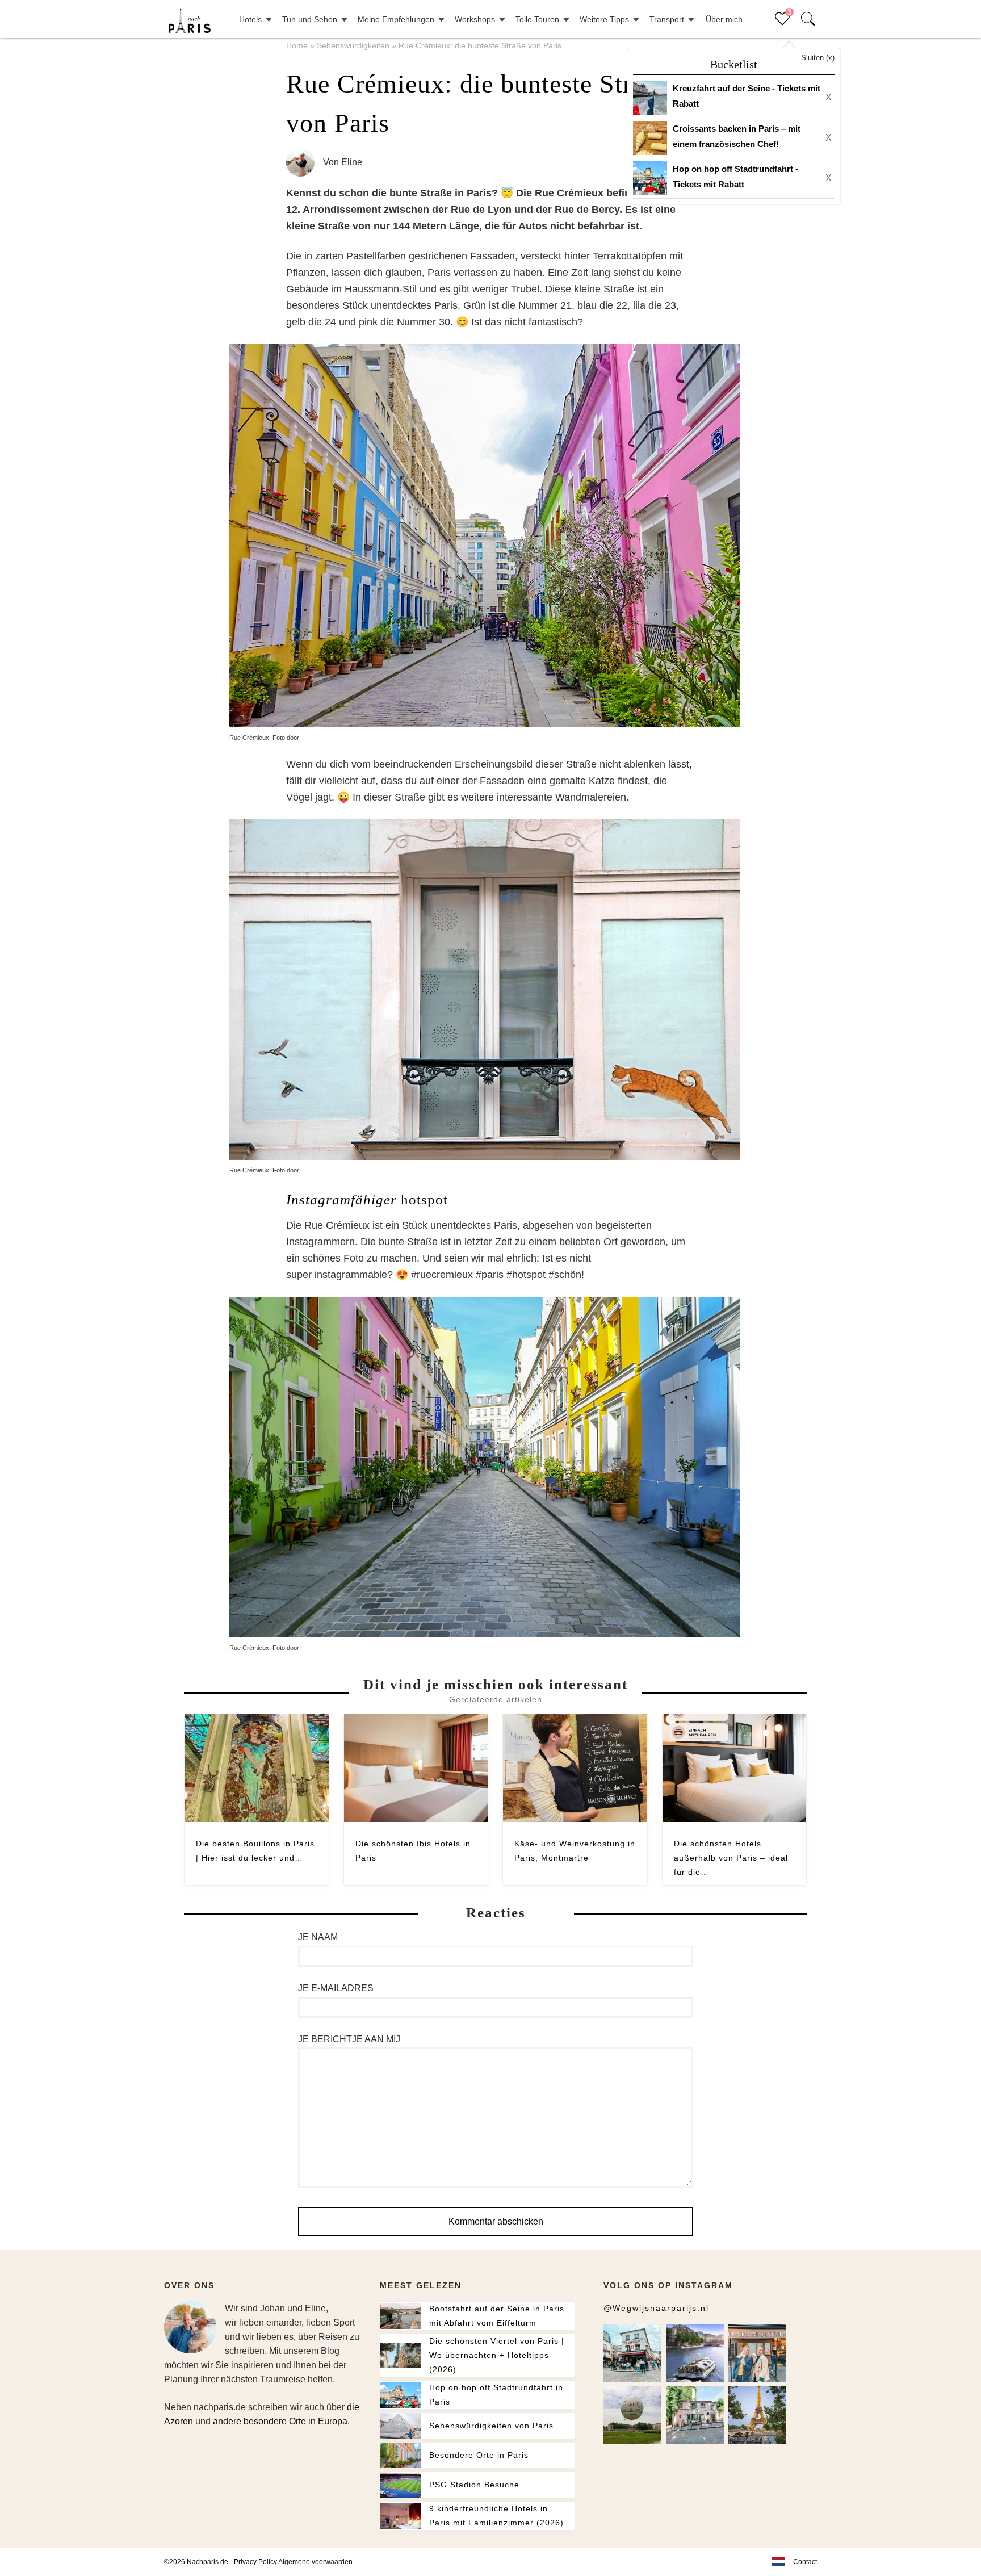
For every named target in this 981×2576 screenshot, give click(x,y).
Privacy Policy (255, 2562)
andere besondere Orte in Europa (280, 2421)
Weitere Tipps (604, 19)
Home (297, 45)
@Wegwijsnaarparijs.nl (656, 2308)
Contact (805, 2562)
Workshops (475, 19)
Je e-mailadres (336, 1988)
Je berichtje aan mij (349, 2039)
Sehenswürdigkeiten (353, 45)
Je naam (318, 1937)
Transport (667, 19)
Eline (352, 162)
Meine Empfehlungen (396, 19)
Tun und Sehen (310, 19)
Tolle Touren (537, 19)
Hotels (250, 19)
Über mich (724, 19)
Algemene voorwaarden (315, 2562)
